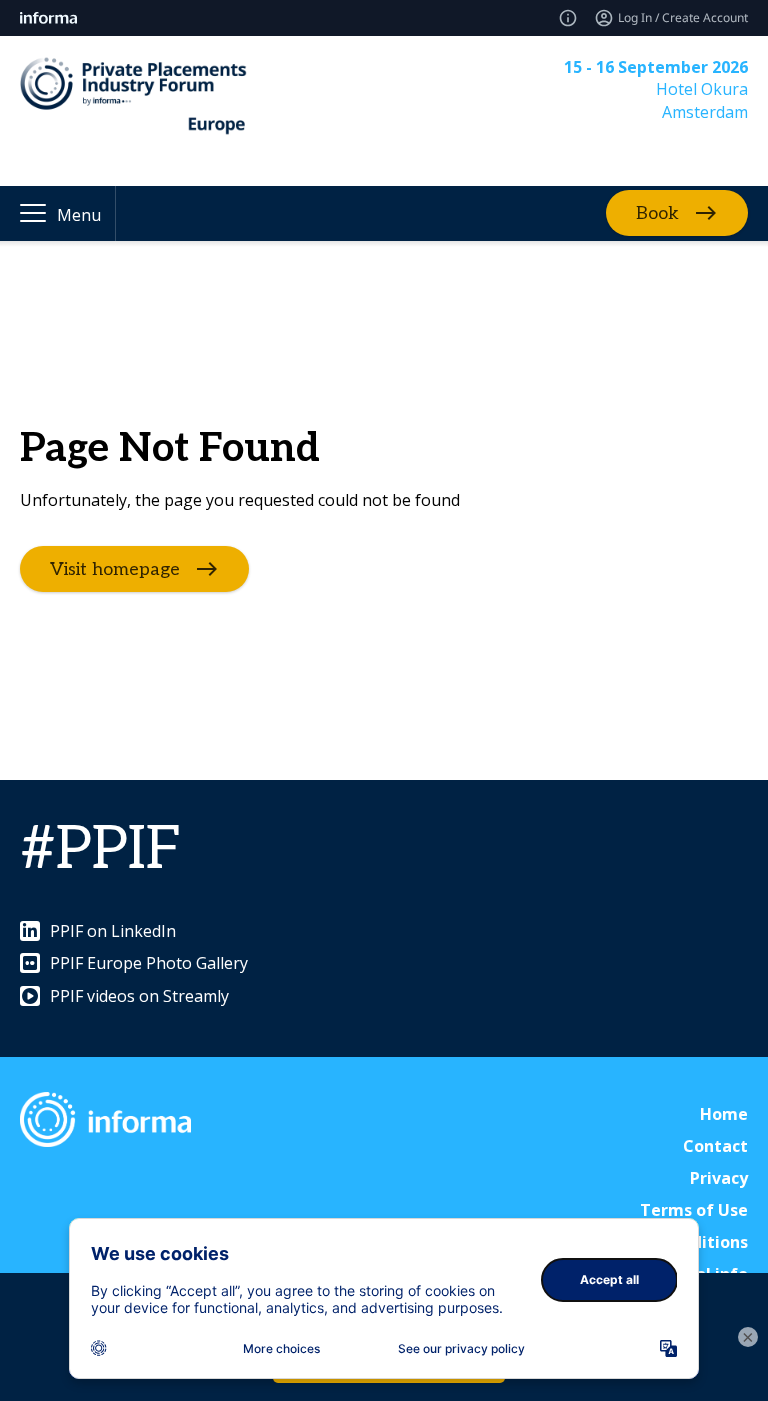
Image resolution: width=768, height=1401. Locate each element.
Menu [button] (79, 215)
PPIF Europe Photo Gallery (149, 963)
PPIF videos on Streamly (139, 996)
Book (657, 213)
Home (724, 1114)
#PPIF (101, 850)
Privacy (719, 1178)
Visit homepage (115, 568)
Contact (715, 1146)
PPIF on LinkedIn (113, 931)
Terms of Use (694, 1210)
